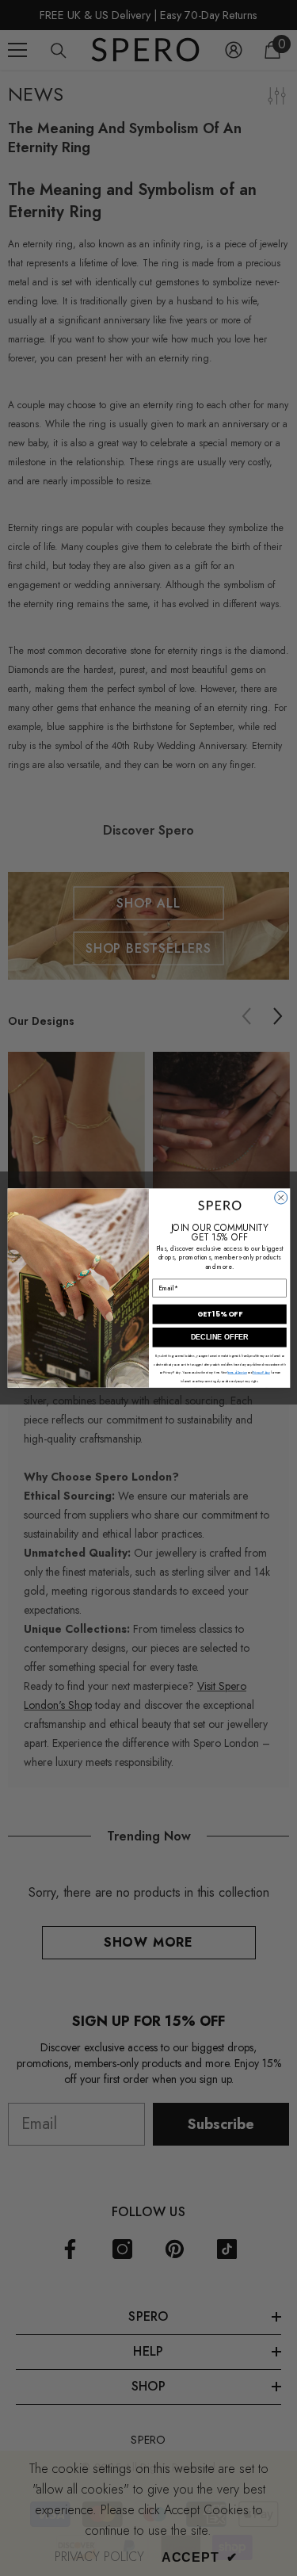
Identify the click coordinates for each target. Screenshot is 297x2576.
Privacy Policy (261, 1372)
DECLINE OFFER (219, 1337)
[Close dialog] (280, 1198)
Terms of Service (237, 1372)
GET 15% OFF (219, 1315)
